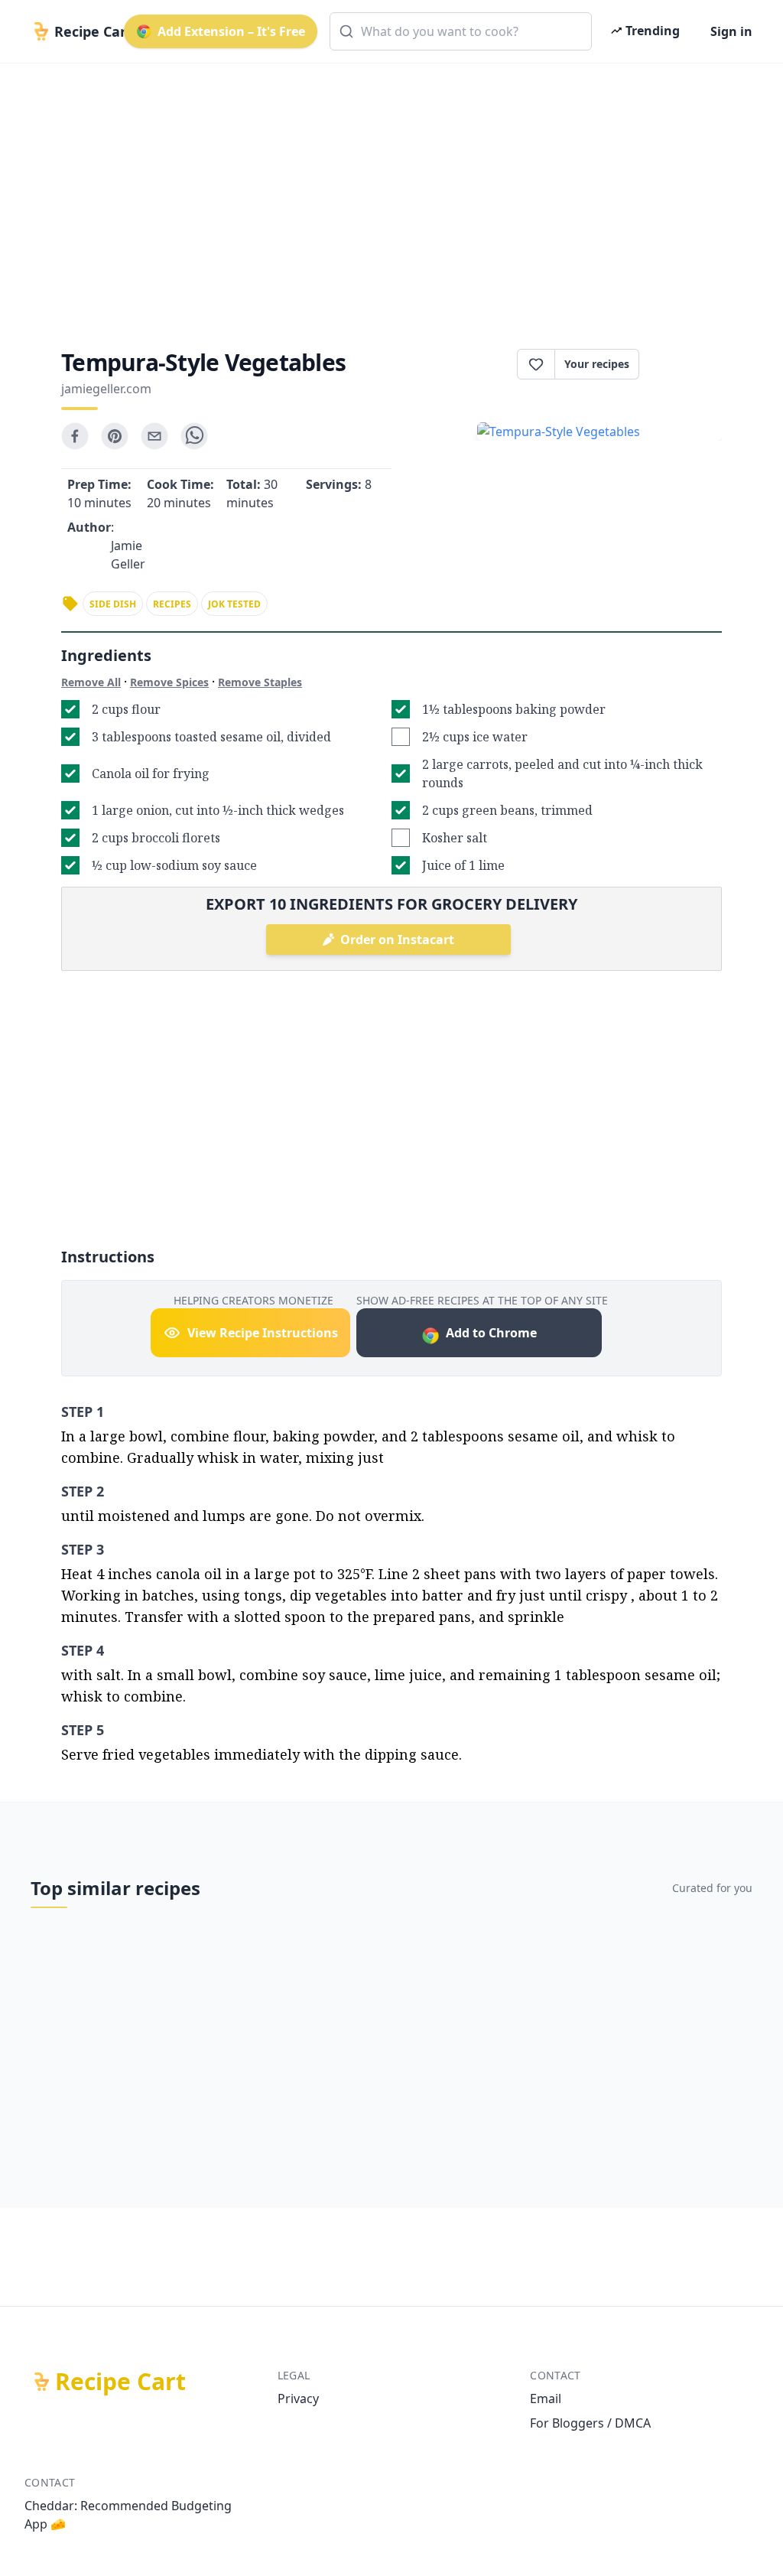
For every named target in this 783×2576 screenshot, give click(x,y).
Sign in (731, 31)
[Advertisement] (391, 193)
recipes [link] (172, 604)
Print (688, 364)
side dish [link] (113, 604)
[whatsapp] (194, 436)
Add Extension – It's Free (231, 31)
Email (546, 2399)
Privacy (298, 2399)
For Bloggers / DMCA (590, 2423)
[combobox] (461, 31)
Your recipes (597, 364)
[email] (154, 436)
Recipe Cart (120, 2382)
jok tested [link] (234, 604)
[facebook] (75, 436)
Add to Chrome (491, 1333)
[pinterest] (115, 436)
